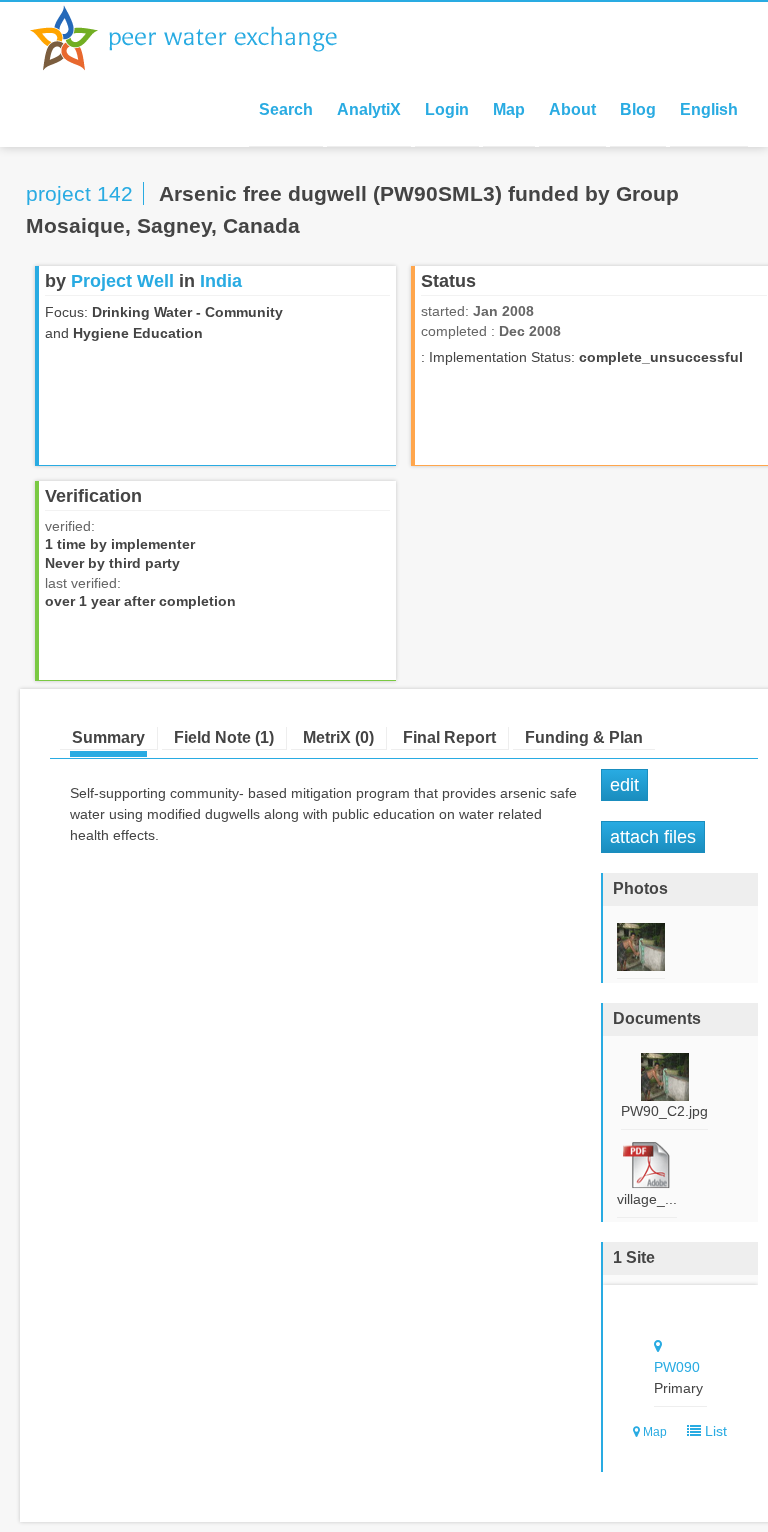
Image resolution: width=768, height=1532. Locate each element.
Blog (638, 109)
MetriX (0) (338, 737)
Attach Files (653, 837)
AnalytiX (369, 109)
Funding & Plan (584, 737)
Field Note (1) (224, 737)
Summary (108, 737)
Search (286, 109)
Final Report (449, 737)
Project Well (122, 281)
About (572, 109)
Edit (624, 785)
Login (447, 109)
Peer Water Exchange (200, 38)
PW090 (677, 1367)
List (714, 1431)
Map (509, 109)
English (709, 109)
